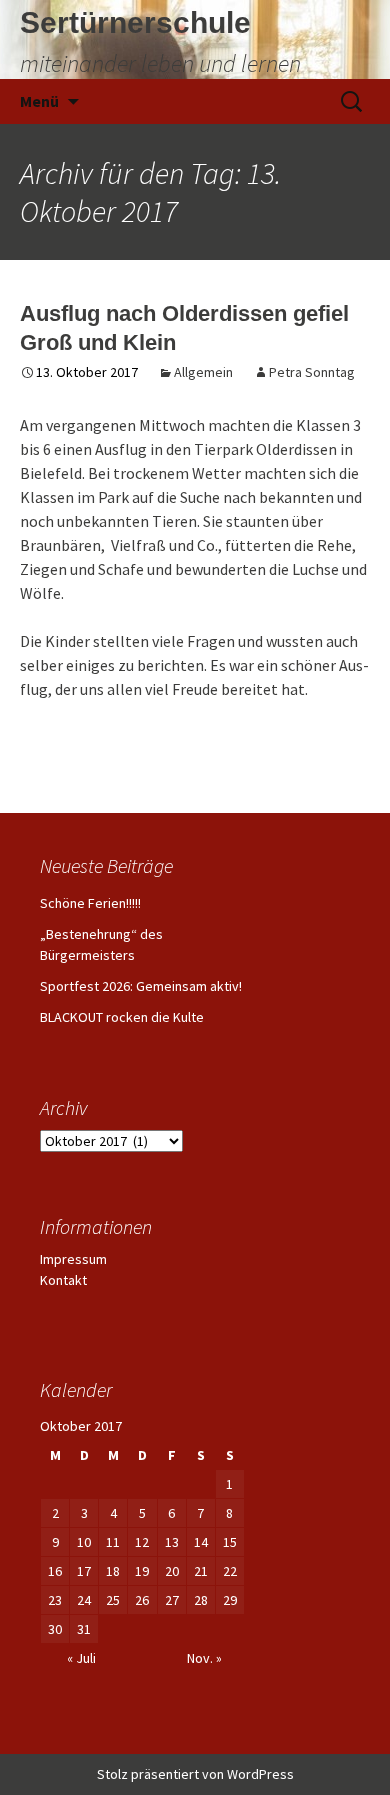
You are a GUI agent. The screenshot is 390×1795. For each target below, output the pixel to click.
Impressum (73, 1259)
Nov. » (204, 1658)
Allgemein (203, 372)
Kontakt (63, 1280)
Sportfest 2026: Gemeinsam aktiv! (141, 986)
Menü (39, 101)
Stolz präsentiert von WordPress (195, 1774)
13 (172, 1542)
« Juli (81, 1658)
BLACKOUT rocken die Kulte (122, 1017)
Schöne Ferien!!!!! (90, 903)
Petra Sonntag (312, 372)
